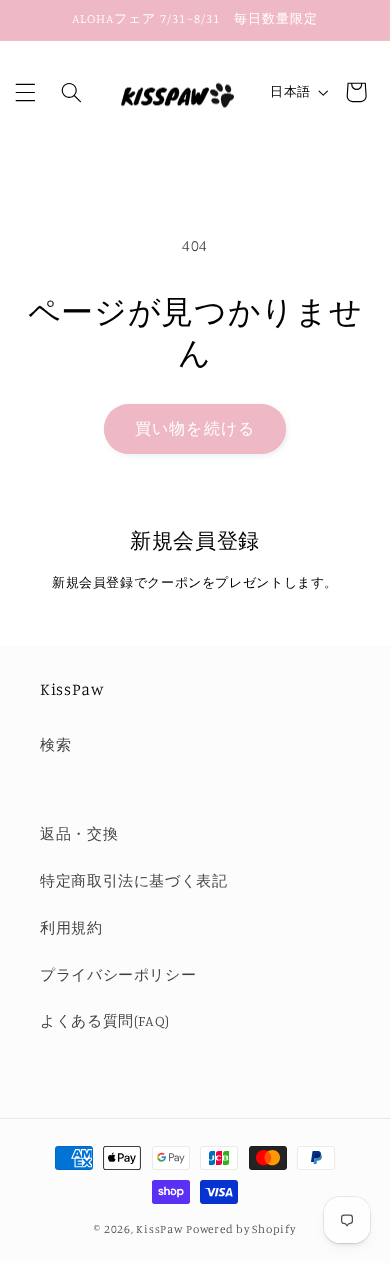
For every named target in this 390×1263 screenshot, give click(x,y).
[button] (25, 92)
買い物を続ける (194, 428)
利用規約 (71, 927)
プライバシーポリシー (118, 974)
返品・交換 (79, 833)
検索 (55, 744)
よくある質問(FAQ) (105, 1020)
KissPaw (159, 1229)
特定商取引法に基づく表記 (134, 880)
